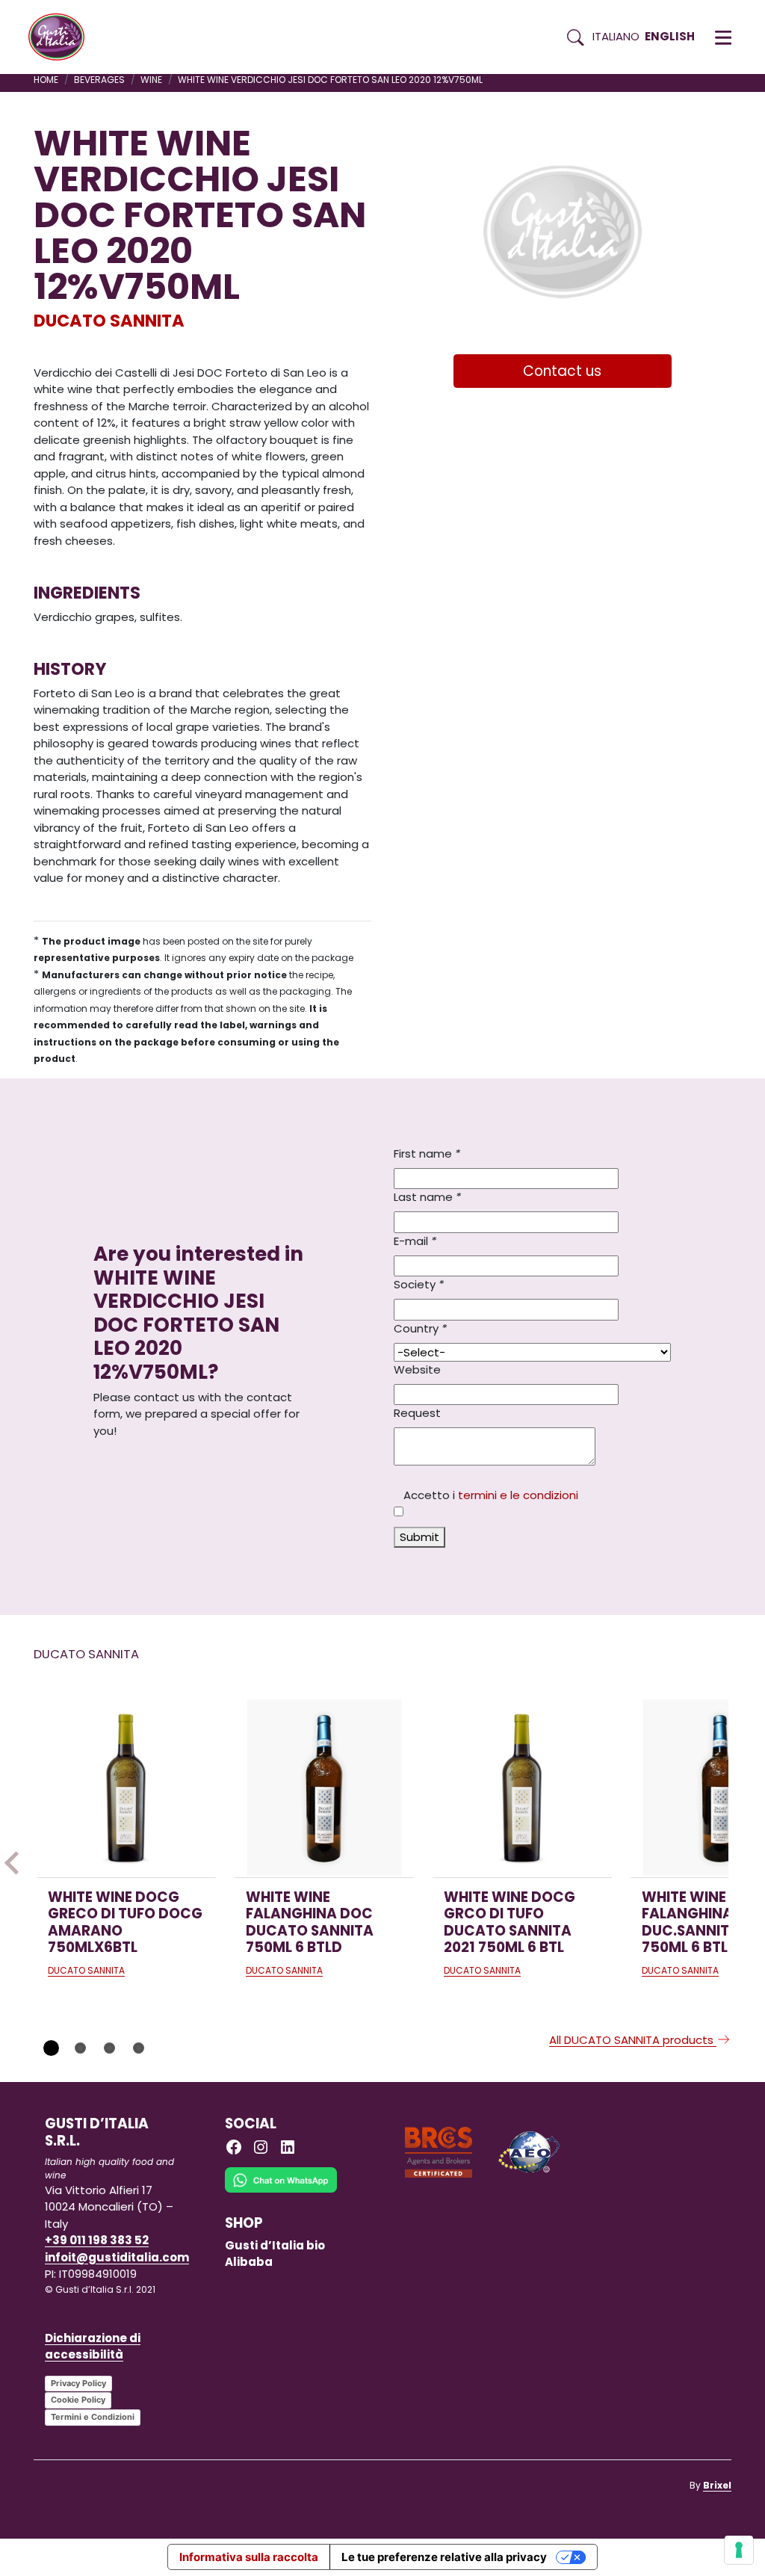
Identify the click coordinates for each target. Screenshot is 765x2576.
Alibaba (249, 2262)
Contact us (562, 371)
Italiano (616, 36)
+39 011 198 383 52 (97, 2240)
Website (417, 1369)
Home (46, 80)
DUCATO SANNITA (109, 321)
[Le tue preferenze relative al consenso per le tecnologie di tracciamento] (739, 2550)
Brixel (717, 2485)
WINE (151, 80)
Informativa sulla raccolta (249, 2557)
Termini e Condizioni (93, 2417)
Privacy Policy (78, 2383)
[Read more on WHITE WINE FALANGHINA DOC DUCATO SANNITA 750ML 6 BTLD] (324, 1788)
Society (419, 1284)
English (670, 36)
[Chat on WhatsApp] (281, 2190)
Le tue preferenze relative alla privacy (444, 2557)
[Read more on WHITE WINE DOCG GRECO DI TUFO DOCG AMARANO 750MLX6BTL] (126, 1788)
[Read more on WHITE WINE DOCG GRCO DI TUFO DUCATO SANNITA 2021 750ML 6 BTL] (522, 1788)
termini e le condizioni (518, 1495)
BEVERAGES (99, 80)
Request (417, 1413)
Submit (419, 1537)
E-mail (415, 1241)
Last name (427, 1197)
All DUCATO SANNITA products (633, 2040)
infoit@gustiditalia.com (117, 2257)
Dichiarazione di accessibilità (93, 2347)
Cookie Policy (78, 2400)
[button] (723, 37)
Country (420, 1328)
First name (427, 1153)
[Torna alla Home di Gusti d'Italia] (62, 37)
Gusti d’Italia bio (275, 2245)
